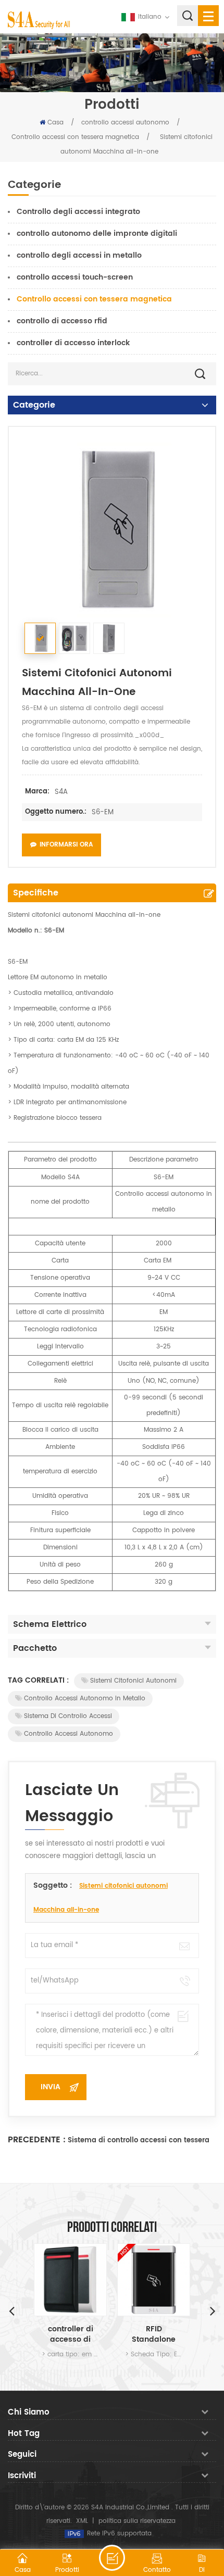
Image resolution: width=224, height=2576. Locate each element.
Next (213, 2310)
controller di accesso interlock (73, 343)
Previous (11, 2310)
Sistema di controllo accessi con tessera (139, 2141)
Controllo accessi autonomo (69, 1734)
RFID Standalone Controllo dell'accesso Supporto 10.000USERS (154, 2334)
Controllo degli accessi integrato (78, 212)
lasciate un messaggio (112, 2558)
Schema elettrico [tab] (50, 1624)
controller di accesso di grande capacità (71, 2334)
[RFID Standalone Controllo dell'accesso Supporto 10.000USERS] (154, 2280)
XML (82, 2521)
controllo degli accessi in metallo (79, 255)
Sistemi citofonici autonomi (133, 1681)
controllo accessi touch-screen (75, 277)
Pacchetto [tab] (35, 1648)
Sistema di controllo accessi (68, 1716)
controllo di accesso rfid (62, 321)
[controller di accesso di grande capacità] (70, 2280)
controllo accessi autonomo (125, 123)
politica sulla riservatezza (137, 2521)
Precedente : (37, 2140)
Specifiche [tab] (36, 893)
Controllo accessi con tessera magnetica (75, 137)
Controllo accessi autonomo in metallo (85, 1699)
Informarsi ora (66, 845)
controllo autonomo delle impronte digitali (97, 233)
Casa (55, 123)
